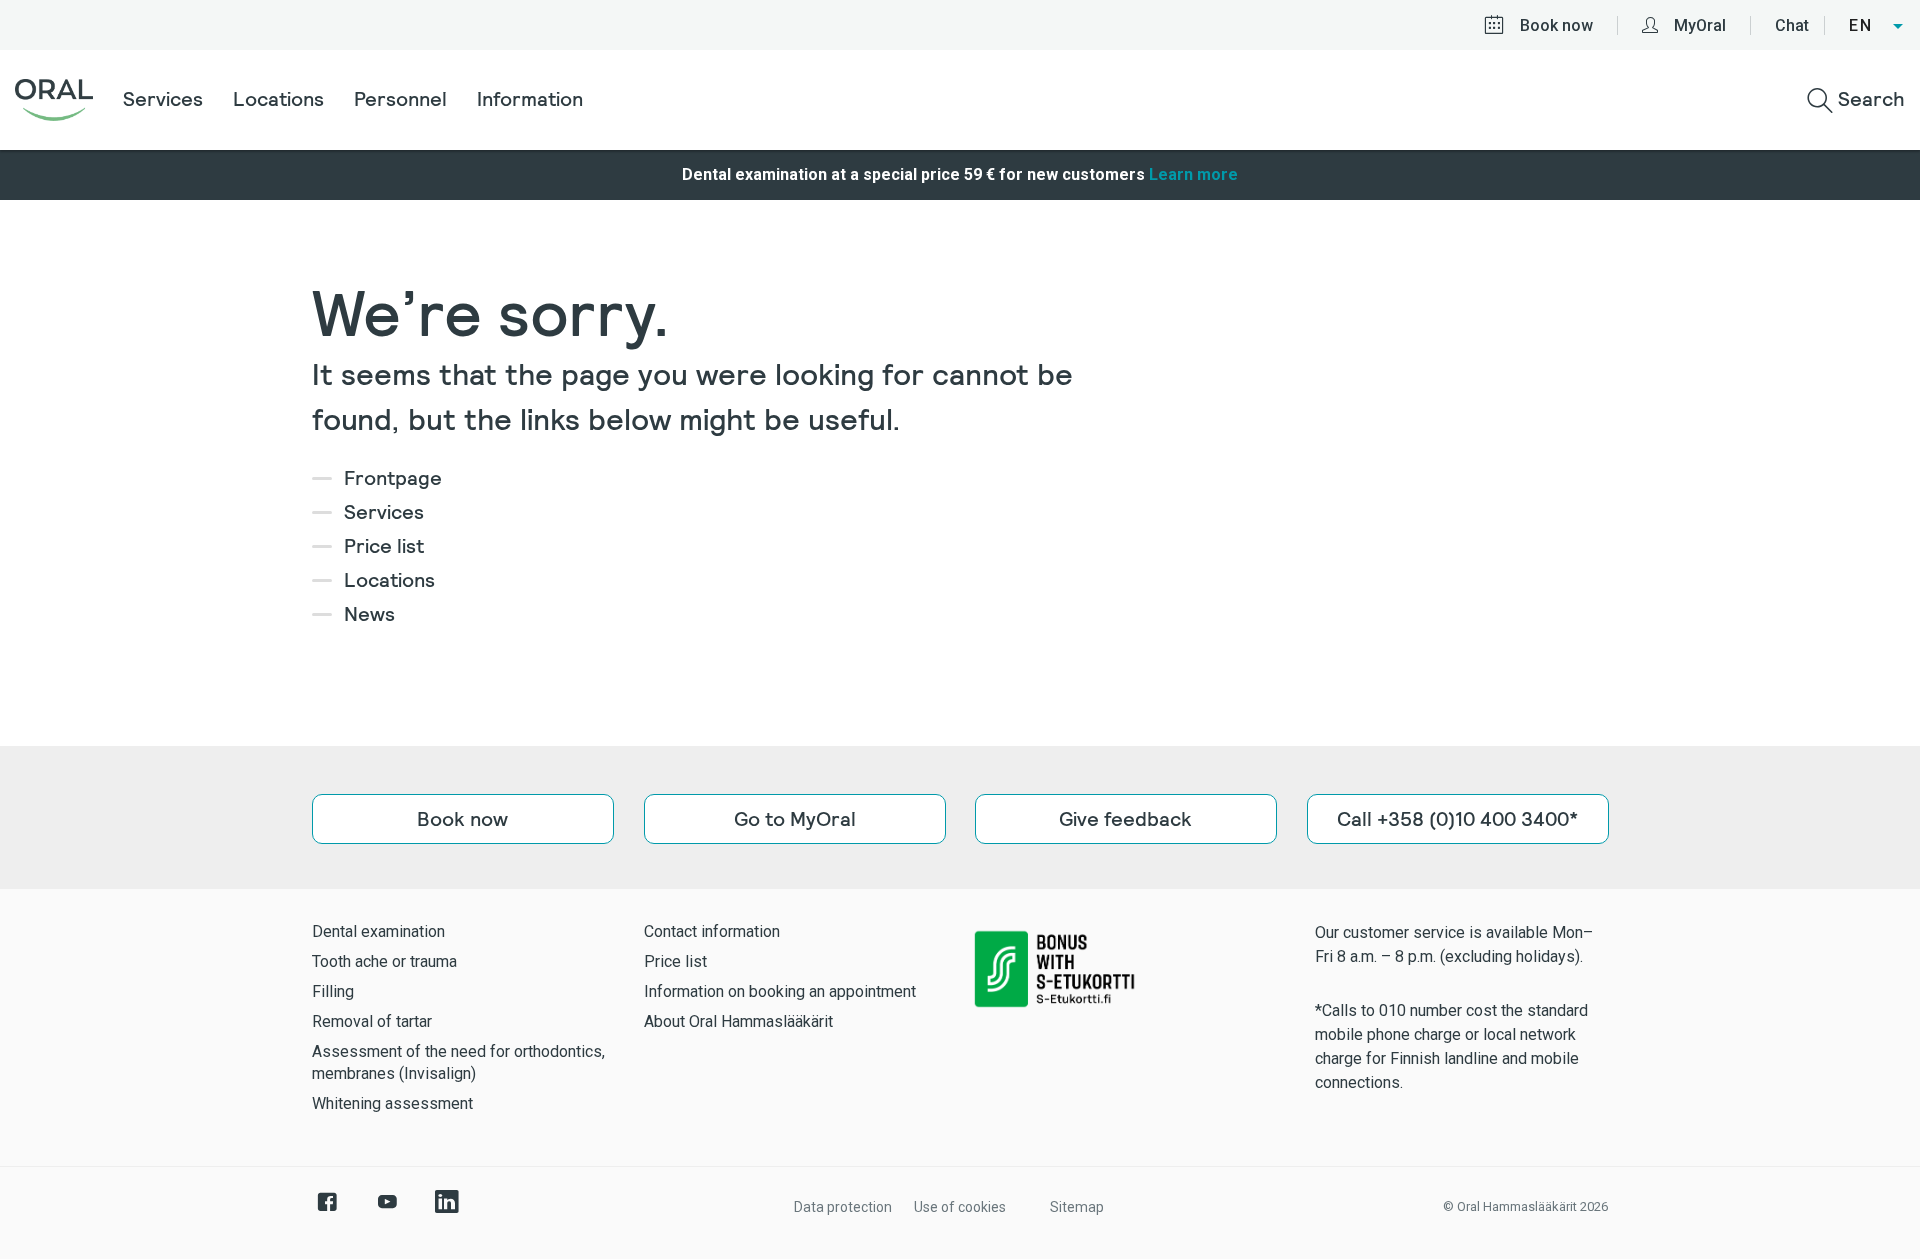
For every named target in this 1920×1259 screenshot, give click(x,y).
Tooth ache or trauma (384, 961)
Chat (1792, 25)
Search (1869, 99)
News (369, 614)
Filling (333, 991)
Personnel (400, 99)
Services (163, 99)
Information (530, 99)
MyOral (1700, 25)
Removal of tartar (372, 1021)
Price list (384, 546)
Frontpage (393, 478)
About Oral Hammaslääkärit (738, 1021)
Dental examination (378, 931)
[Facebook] (327, 1212)
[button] (1877, 26)
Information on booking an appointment (780, 991)
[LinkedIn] (447, 1212)
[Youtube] (387, 1212)
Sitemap (1077, 1207)
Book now (1556, 25)
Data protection (843, 1207)
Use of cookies (960, 1207)
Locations (278, 99)
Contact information (712, 931)
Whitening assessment (392, 1103)
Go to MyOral (794, 819)
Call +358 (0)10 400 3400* (1457, 819)
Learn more (1193, 174)
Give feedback (1125, 819)
